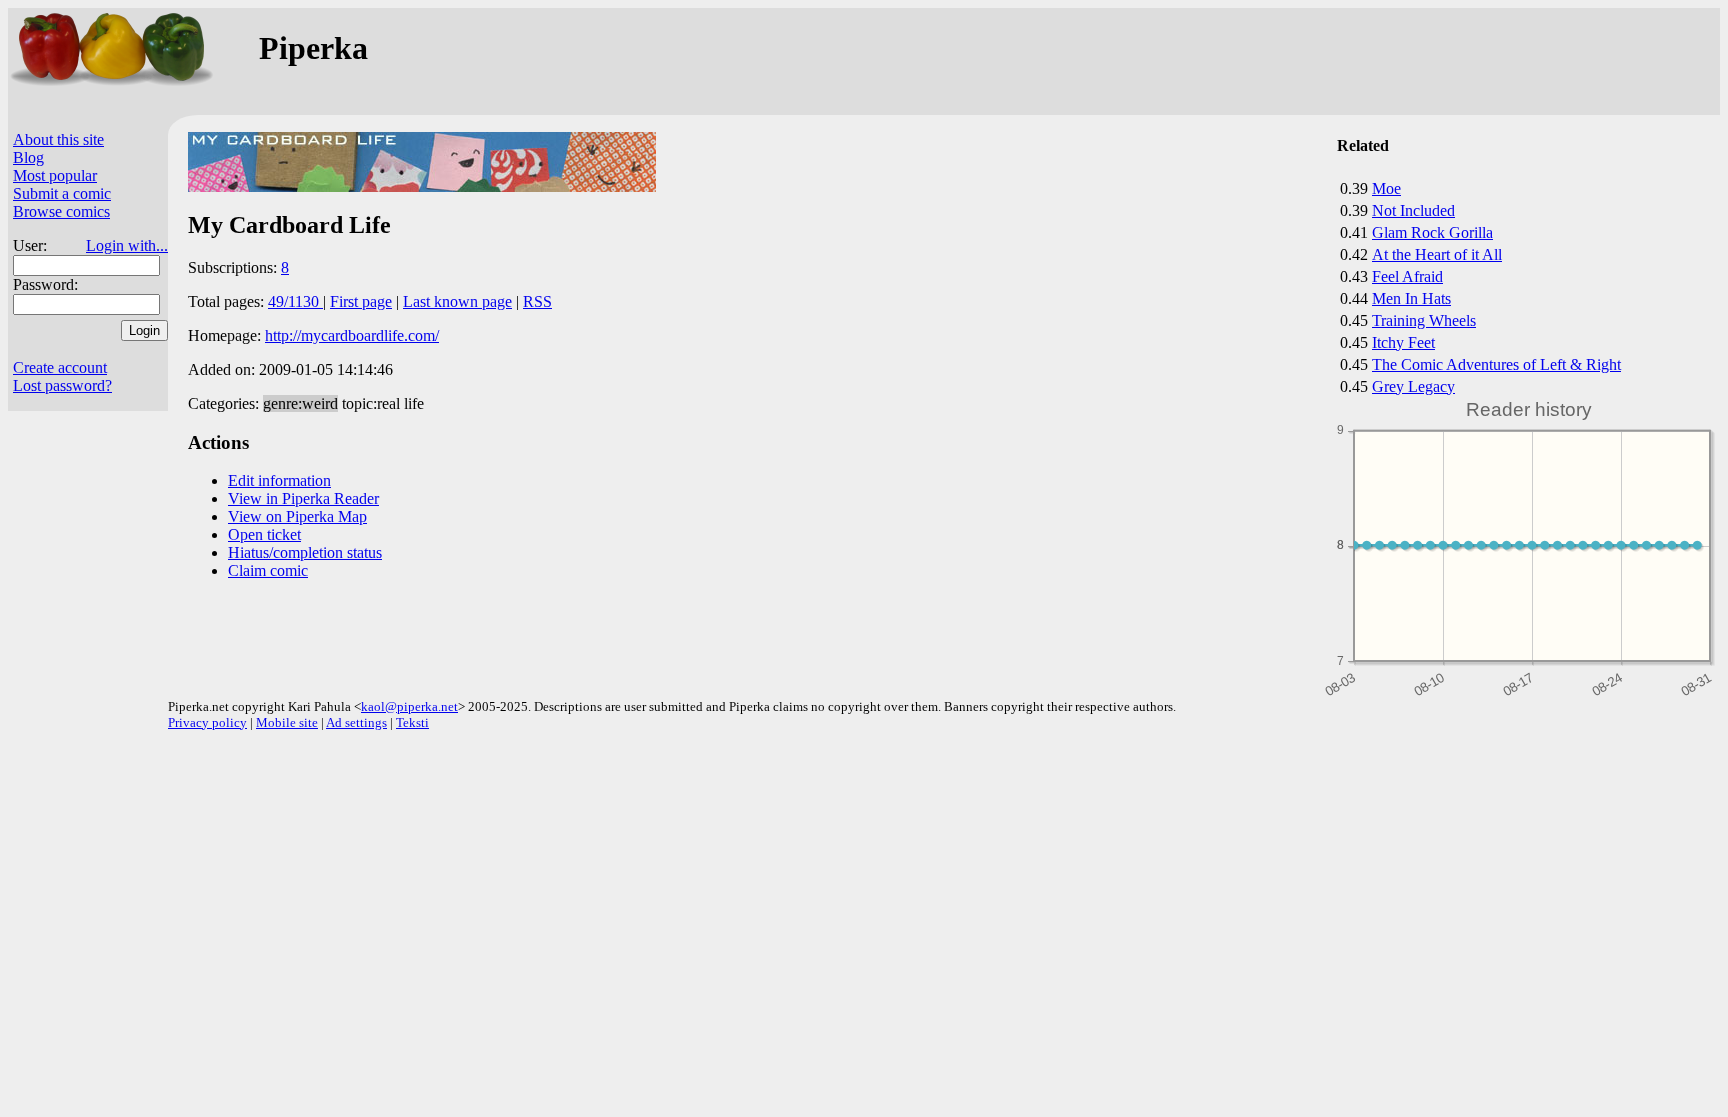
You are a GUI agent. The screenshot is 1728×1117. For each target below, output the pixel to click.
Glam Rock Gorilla (1432, 232)
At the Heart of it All (1437, 254)
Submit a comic (62, 193)
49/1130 (295, 301)
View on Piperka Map (297, 516)
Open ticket (264, 534)
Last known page (457, 301)
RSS (537, 301)
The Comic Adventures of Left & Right (1496, 364)
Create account (60, 367)
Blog (28, 157)
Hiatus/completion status (305, 552)
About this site (58, 139)
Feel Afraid (1407, 276)
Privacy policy (207, 722)
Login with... (127, 245)
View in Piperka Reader (303, 498)
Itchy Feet (1403, 342)
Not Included (1413, 210)
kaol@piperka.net (409, 706)
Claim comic (268, 570)
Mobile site (287, 722)
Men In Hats (1411, 298)
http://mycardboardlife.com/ (352, 335)
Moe (1386, 188)
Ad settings (356, 722)
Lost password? (62, 385)
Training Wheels (1424, 320)
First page (361, 301)
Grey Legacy (1413, 386)
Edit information (279, 480)
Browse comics (61, 211)
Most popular (55, 175)
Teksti (412, 722)
